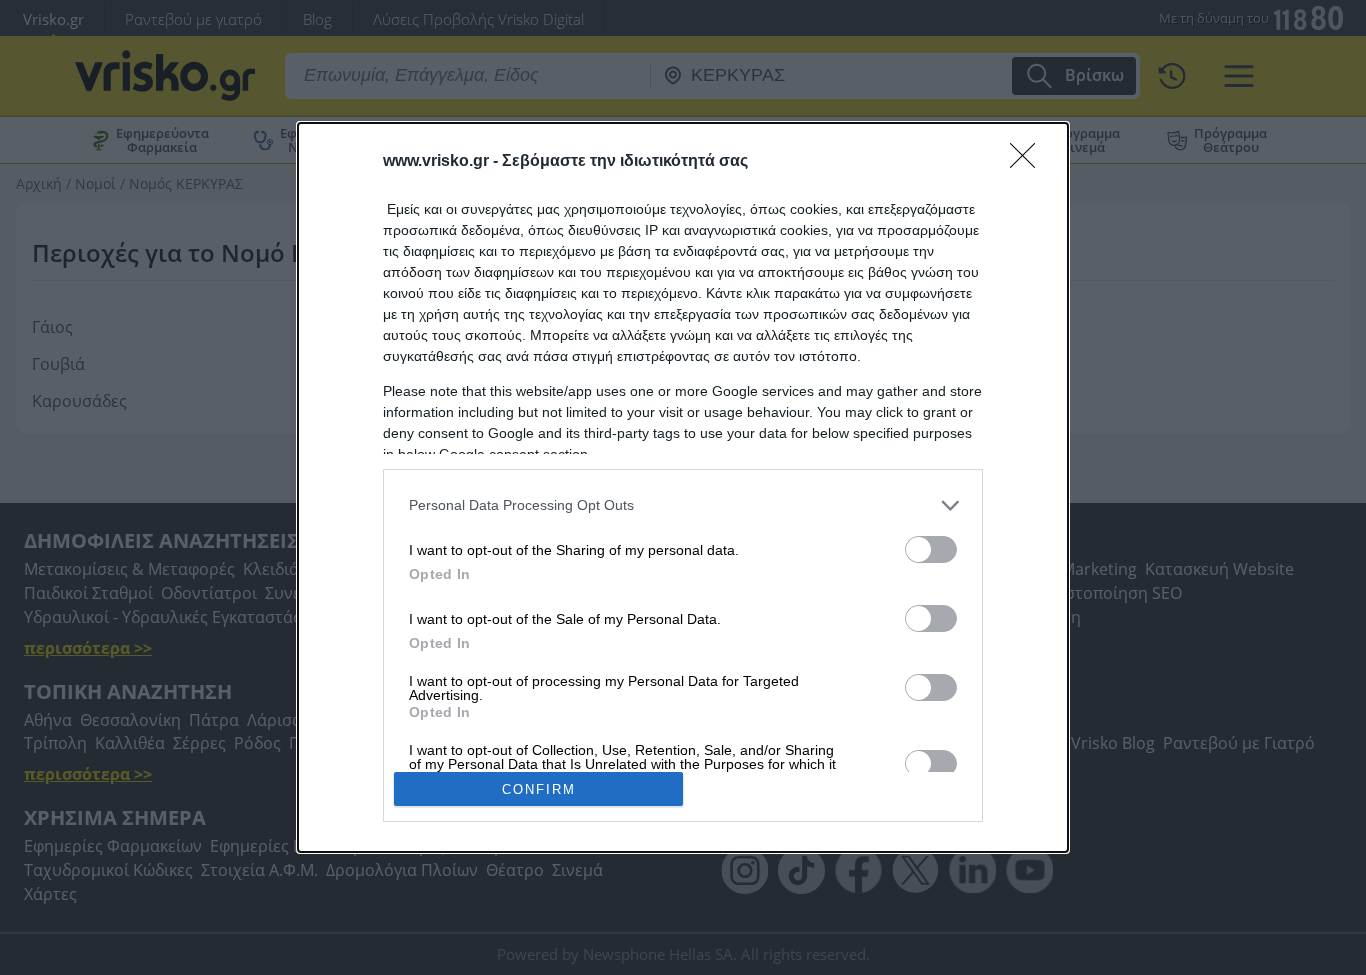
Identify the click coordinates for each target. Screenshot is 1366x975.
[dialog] (683, 488)
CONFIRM (539, 789)
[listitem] (683, 505)
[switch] (931, 549)
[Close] (1029, 162)
